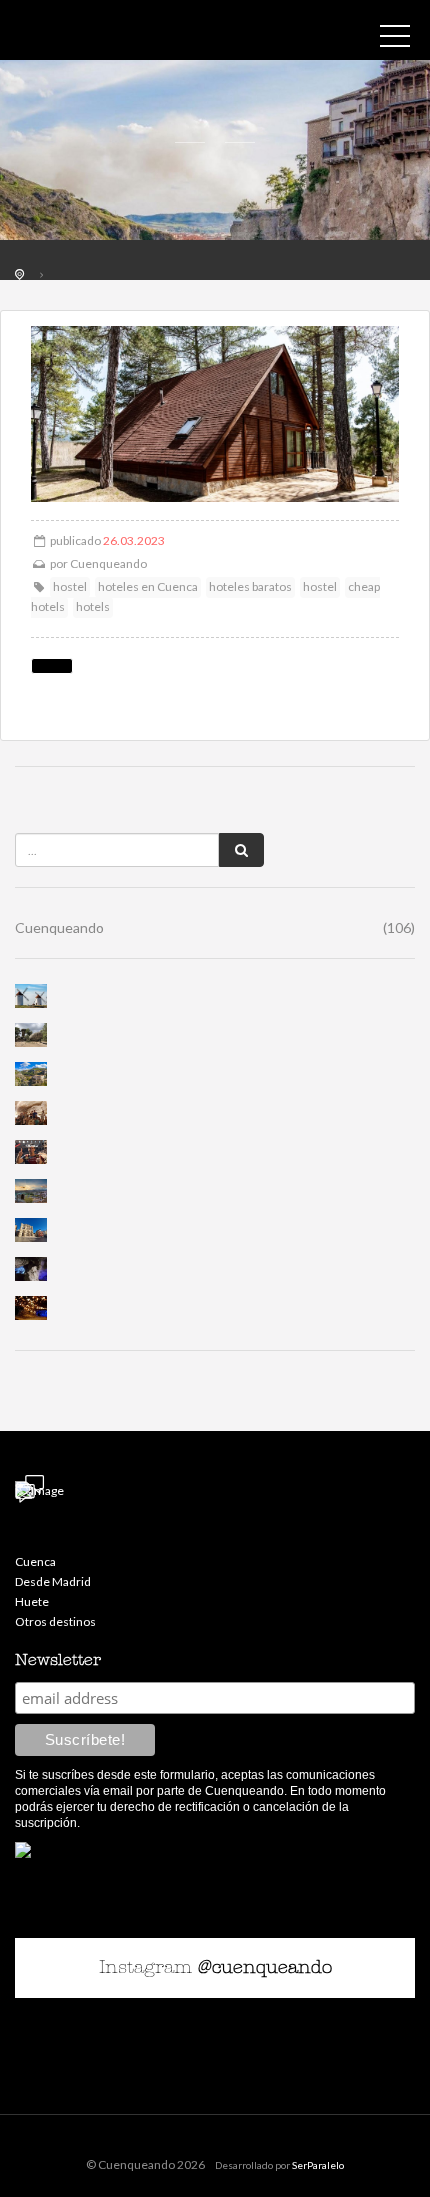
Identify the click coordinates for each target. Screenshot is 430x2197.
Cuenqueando (108, 563)
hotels (93, 606)
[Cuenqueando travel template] (105, 35)
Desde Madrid (53, 1581)
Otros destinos (55, 1621)
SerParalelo (318, 2165)
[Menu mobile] (395, 40)
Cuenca (35, 1561)
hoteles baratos (250, 586)
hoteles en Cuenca (148, 586)
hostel (70, 586)
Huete (32, 1601)
